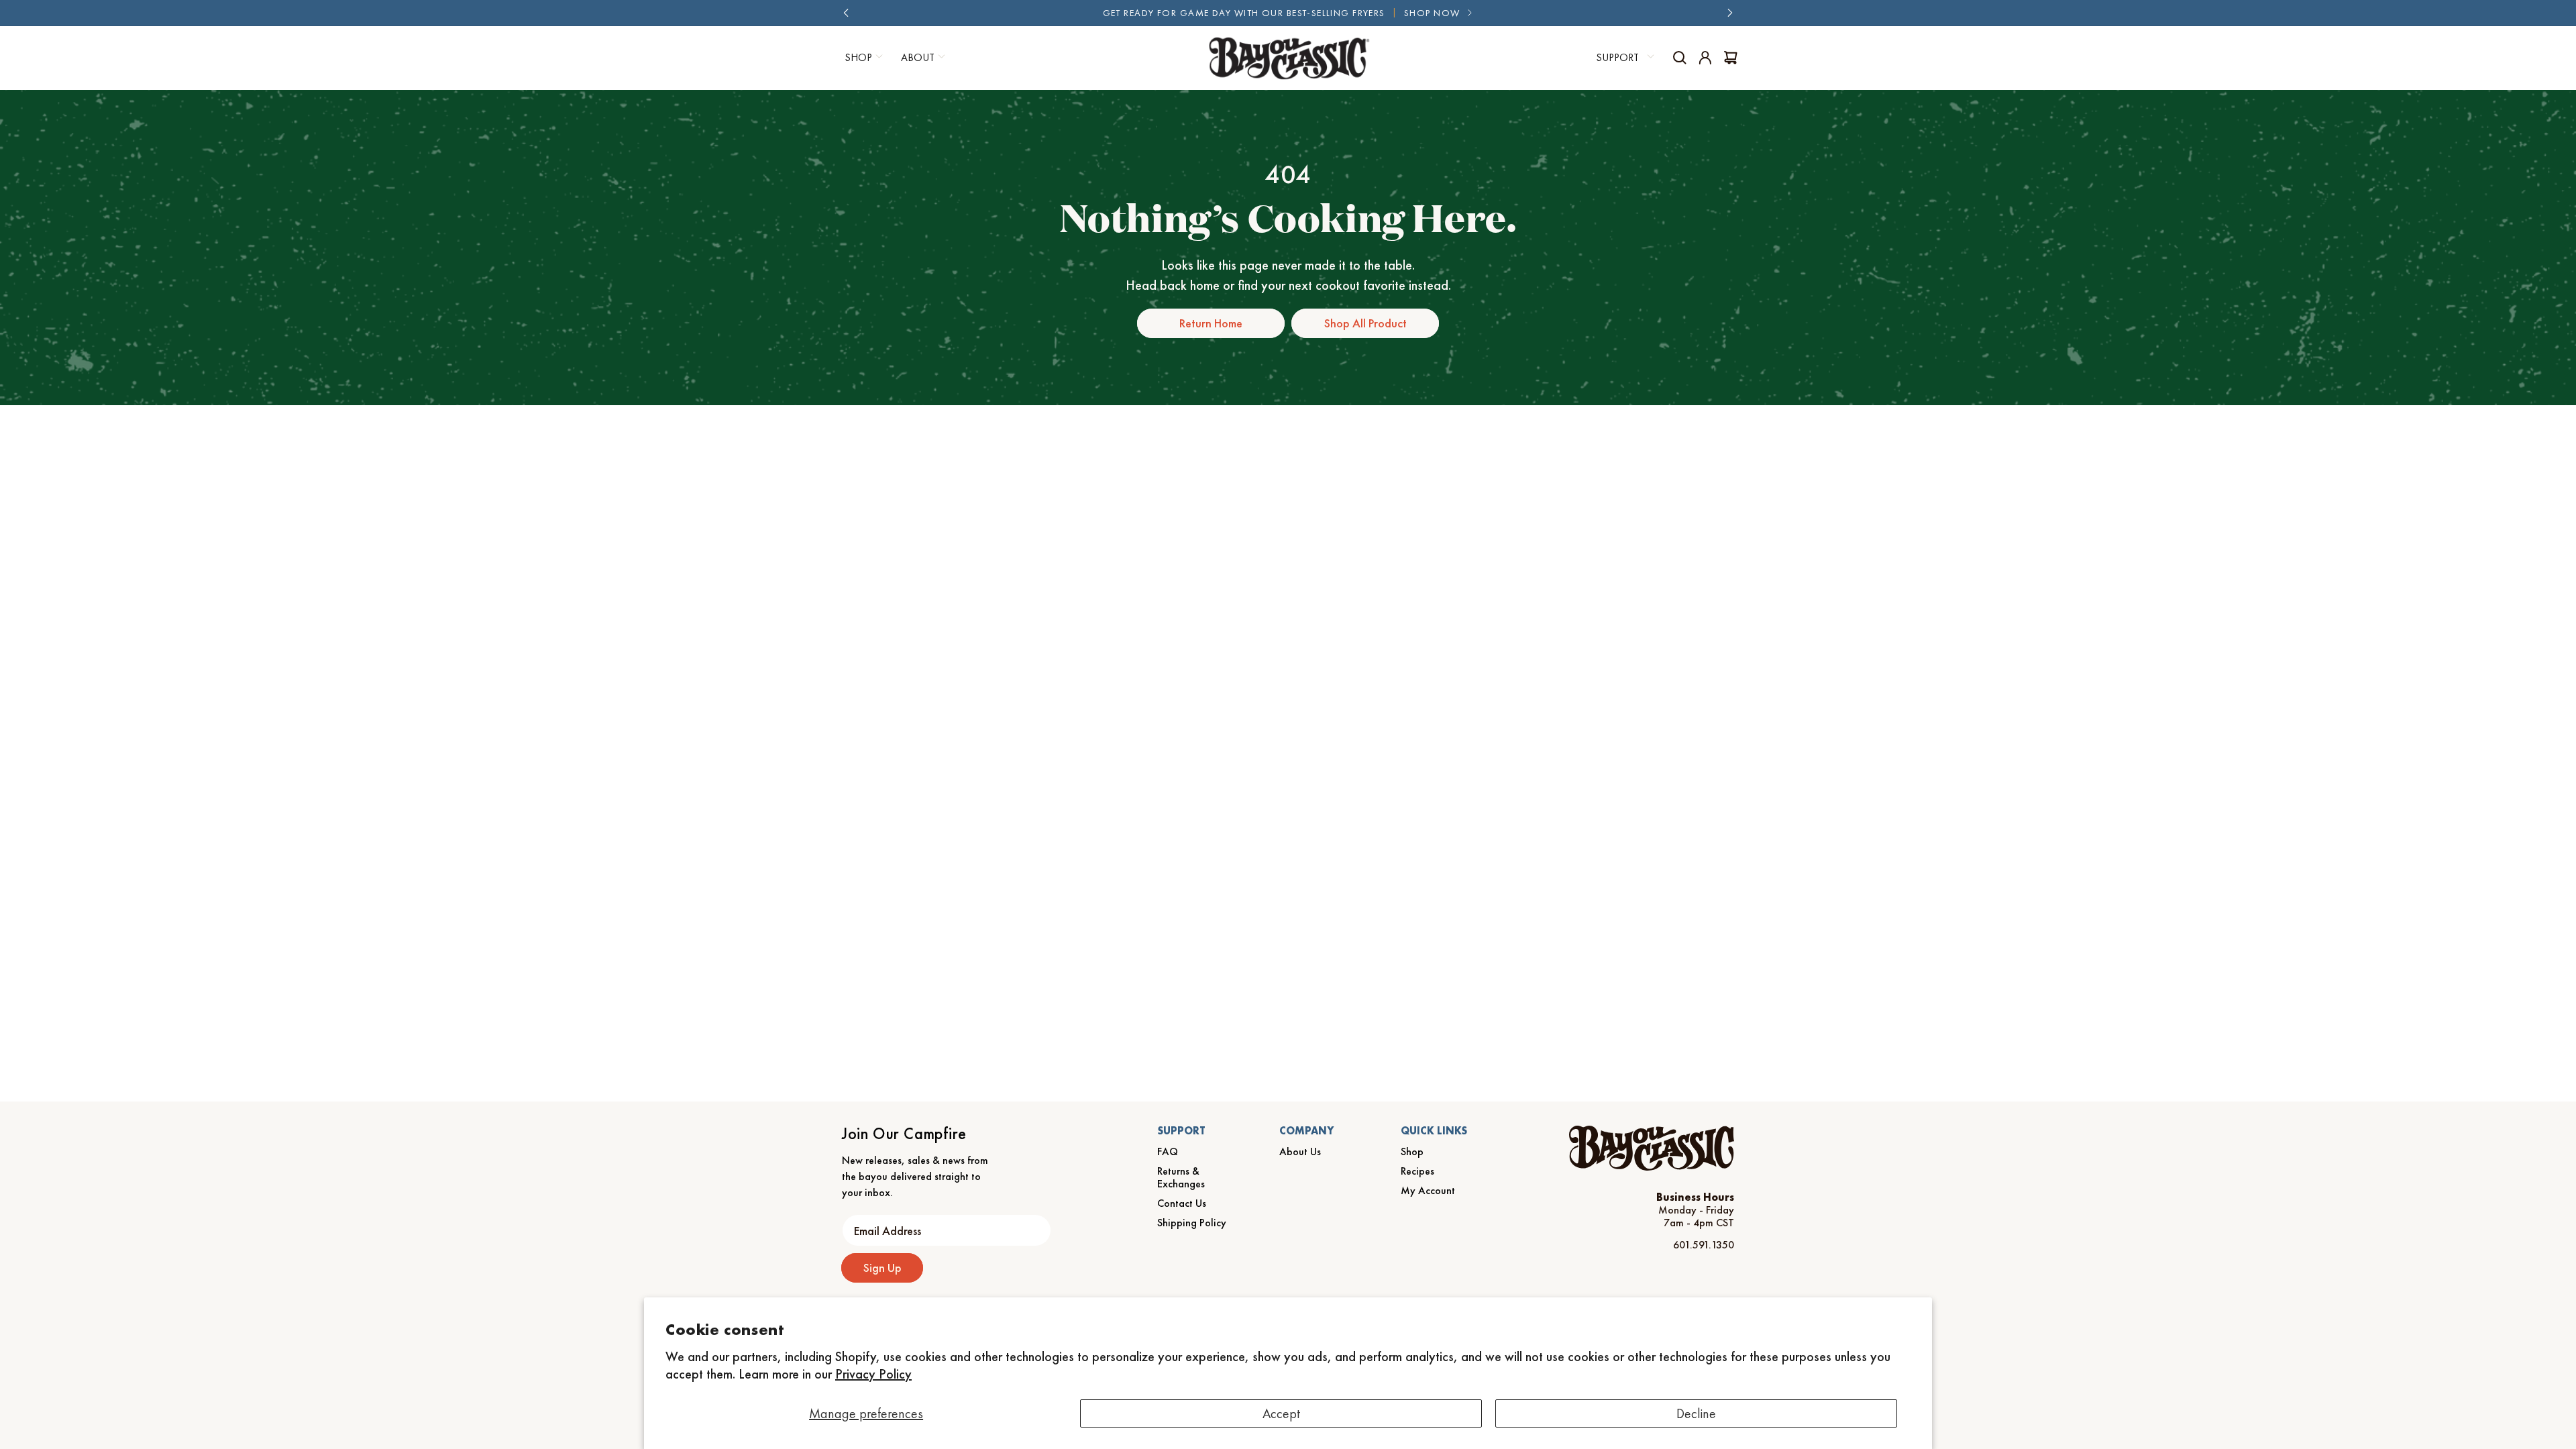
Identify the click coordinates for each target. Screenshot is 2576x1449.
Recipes (1417, 1171)
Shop (1412, 1151)
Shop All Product (1365, 323)
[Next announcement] (1730, 13)
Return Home (1211, 323)
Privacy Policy (873, 1374)
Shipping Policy (1192, 1223)
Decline (1696, 1413)
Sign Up (882, 1268)
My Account (1428, 1190)
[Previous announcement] (846, 13)
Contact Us (1182, 1203)
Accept (1281, 1413)
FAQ (1168, 1151)
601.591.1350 (1704, 1245)
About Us (1300, 1151)
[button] (862, 58)
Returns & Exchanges (1181, 1177)
